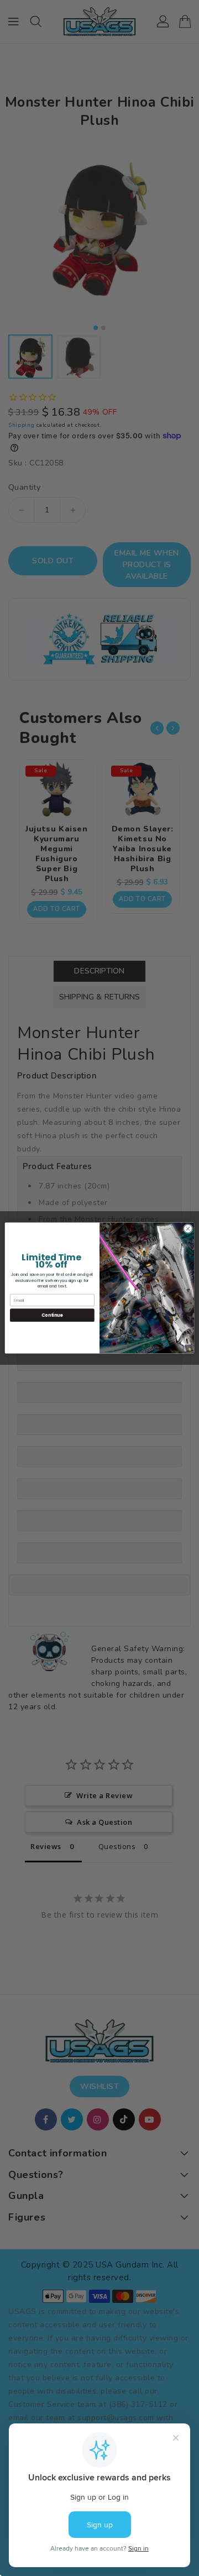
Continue (52, 1315)
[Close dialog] (188, 1229)
